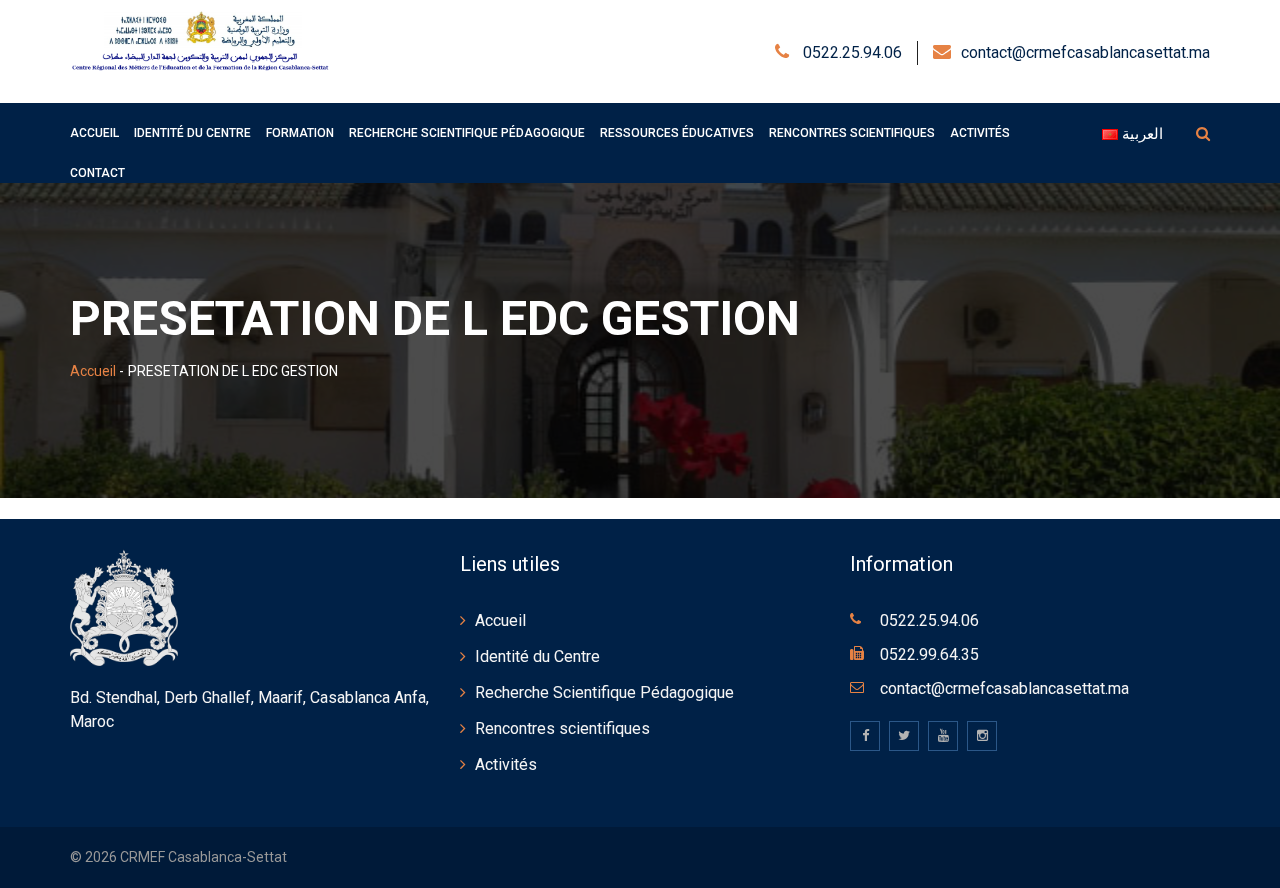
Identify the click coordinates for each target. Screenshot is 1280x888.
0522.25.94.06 (850, 52)
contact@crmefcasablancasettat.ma (1085, 52)
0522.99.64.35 (929, 654)
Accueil (93, 371)
